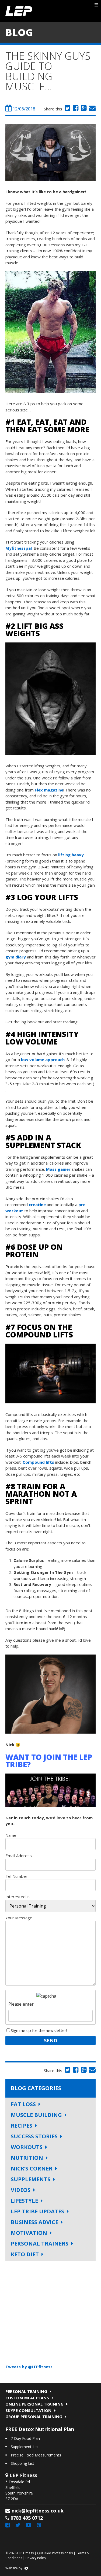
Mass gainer (58, 1169)
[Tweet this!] (67, 109)
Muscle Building (36, 2115)
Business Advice (34, 2222)
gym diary (16, 957)
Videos (21, 2190)
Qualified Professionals (55, 2553)
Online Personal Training (34, 2404)
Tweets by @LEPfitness (29, 2367)
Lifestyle (24, 2201)
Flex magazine (49, 790)
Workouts (27, 2147)
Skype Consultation (28, 2410)
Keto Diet (25, 2254)
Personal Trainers (40, 2244)
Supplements (31, 2179)
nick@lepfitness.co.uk (38, 2511)
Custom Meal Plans (27, 2398)
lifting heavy (71, 855)
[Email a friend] (92, 109)
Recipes (22, 2126)
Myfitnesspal (19, 548)
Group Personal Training (34, 2417)
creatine (37, 1205)
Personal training (26, 2391)
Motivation (29, 2233)
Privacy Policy (36, 2558)
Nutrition (27, 2158)
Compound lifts (38, 1462)
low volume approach (43, 1060)
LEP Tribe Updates (37, 2211)
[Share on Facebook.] (75, 109)
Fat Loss (23, 2104)
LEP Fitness (19, 11)
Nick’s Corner (32, 2168)
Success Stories (34, 2136)
